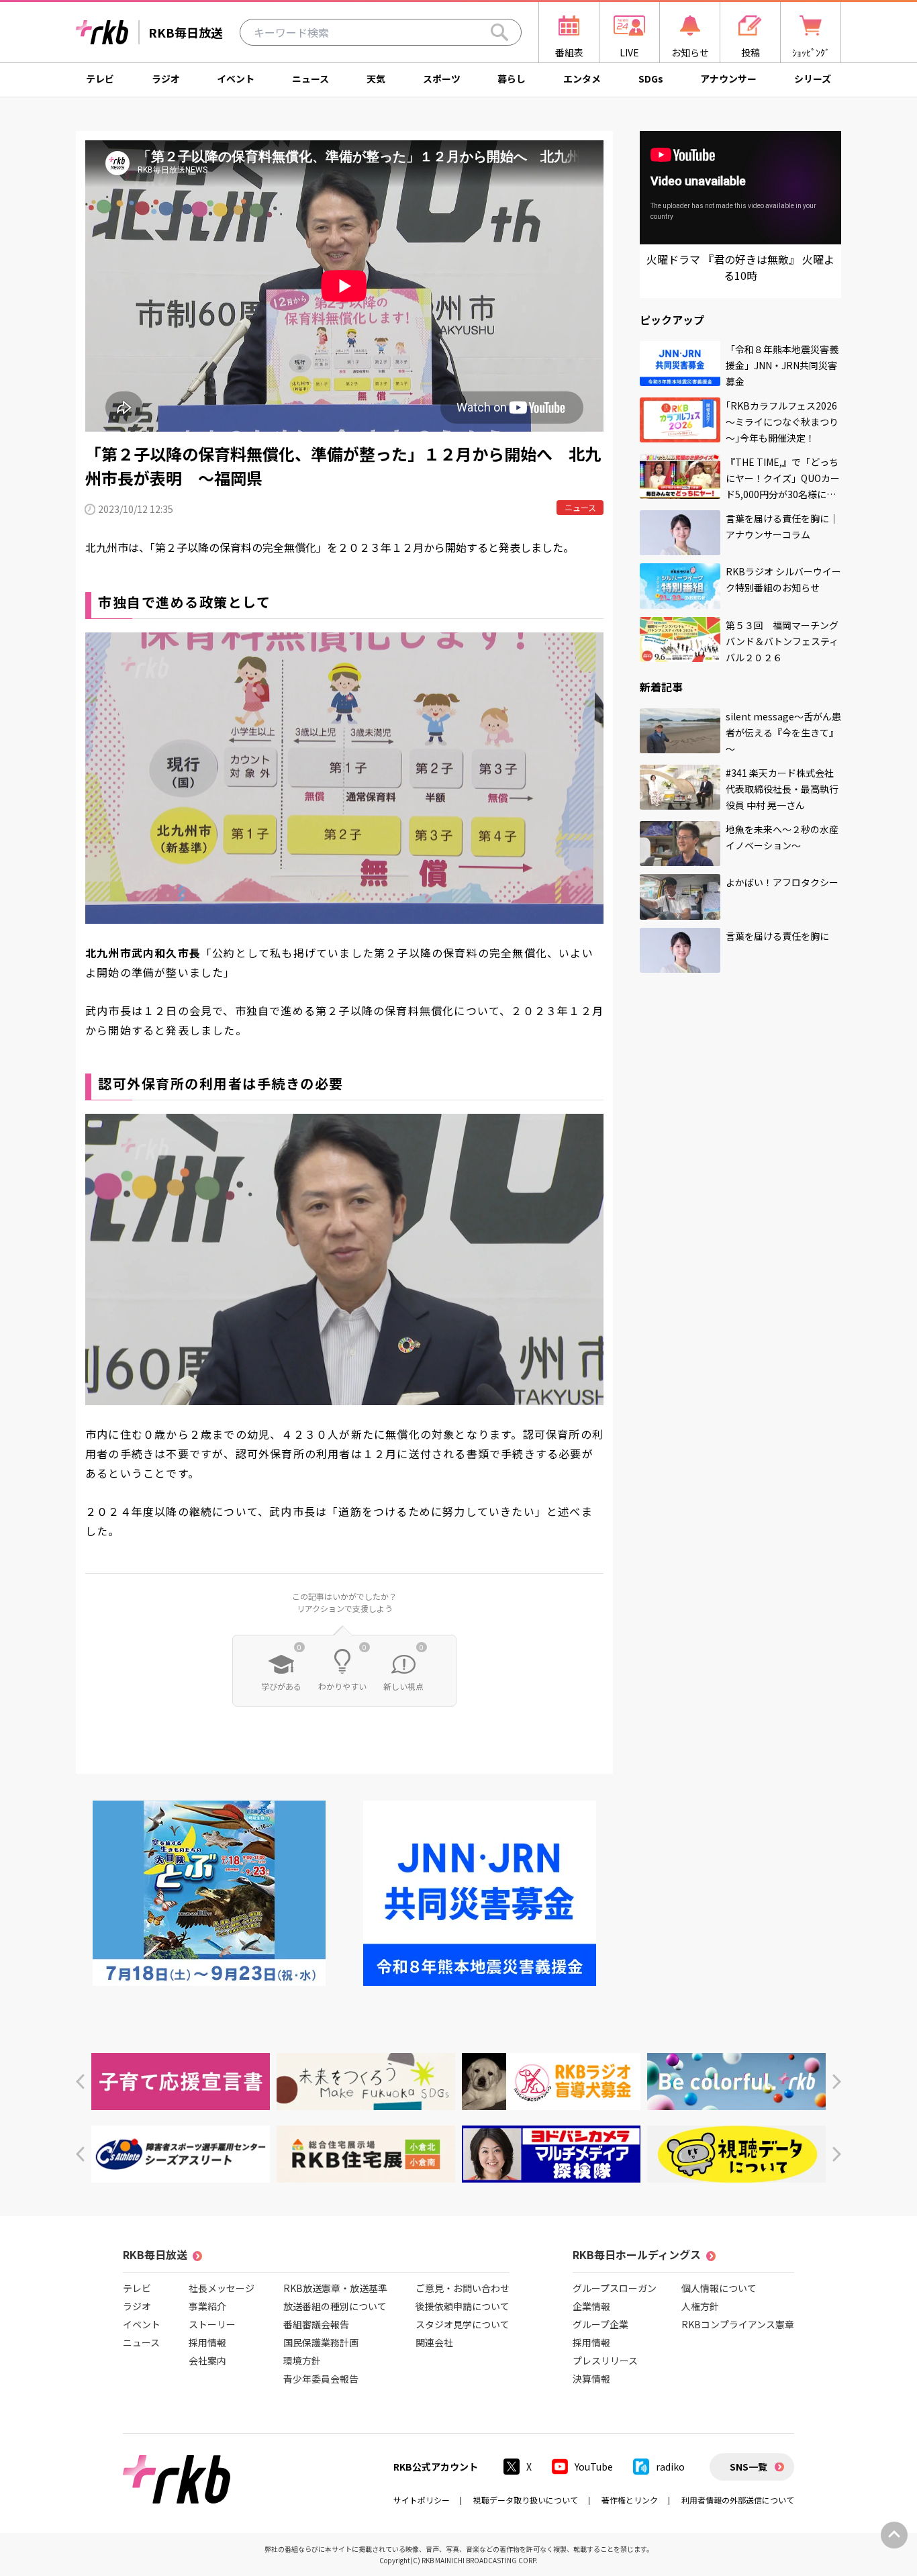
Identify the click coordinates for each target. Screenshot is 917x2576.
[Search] (499, 32)
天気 (376, 79)
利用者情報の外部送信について (738, 2500)
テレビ (100, 79)
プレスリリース (605, 2360)
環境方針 (302, 2360)
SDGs (651, 79)
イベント (236, 79)
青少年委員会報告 (321, 2379)
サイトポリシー (422, 2500)
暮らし (512, 79)
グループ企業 (600, 2324)
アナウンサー (728, 79)
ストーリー (212, 2324)
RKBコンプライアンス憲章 (738, 2324)
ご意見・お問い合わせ (463, 2288)
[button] (80, 2082)
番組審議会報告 (316, 2324)
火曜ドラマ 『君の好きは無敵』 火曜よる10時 (740, 267)
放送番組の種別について (335, 2306)
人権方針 (700, 2306)
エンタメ (582, 79)
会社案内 (207, 2360)
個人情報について (719, 2288)
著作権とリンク (630, 2500)
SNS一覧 (749, 2467)
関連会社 (434, 2342)
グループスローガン (615, 2288)
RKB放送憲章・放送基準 (335, 2288)
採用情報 (207, 2342)
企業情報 (591, 2306)
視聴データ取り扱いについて (526, 2500)
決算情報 (591, 2379)
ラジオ (166, 79)
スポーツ (442, 79)
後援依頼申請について (463, 2306)
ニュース (310, 79)
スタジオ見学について (463, 2324)
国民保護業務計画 (321, 2342)
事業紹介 (207, 2306)
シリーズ (813, 79)
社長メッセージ (222, 2288)
